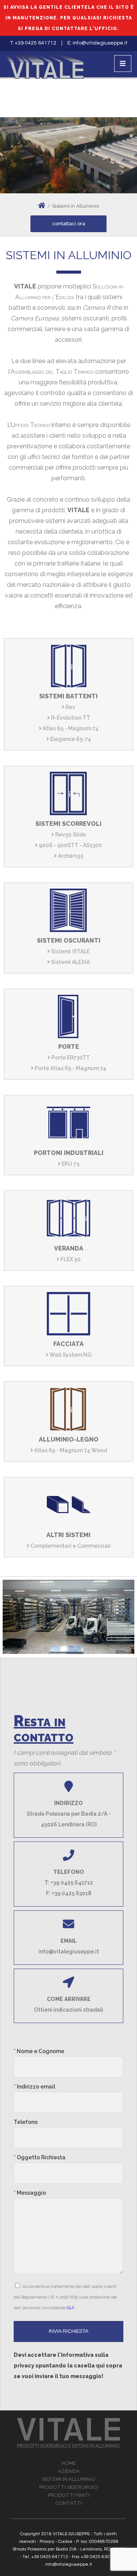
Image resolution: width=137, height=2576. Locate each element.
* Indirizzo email (34, 2087)
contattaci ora (69, 224)
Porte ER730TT (70, 1058)
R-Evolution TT (70, 718)
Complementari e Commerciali (70, 1546)
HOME (69, 2463)
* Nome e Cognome (39, 2051)
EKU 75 (70, 1164)
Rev (70, 707)
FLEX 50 (70, 1259)
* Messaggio (30, 2193)
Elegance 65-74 (70, 739)
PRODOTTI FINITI (69, 2495)
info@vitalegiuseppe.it (100, 43)
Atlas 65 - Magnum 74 (70, 728)
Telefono (26, 2122)
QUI (70, 2308)
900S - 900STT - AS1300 (70, 845)
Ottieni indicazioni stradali (68, 2010)
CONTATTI (68, 2503)
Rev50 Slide (70, 835)
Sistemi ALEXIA (70, 962)
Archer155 (70, 856)
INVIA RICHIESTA (68, 2331)
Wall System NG (70, 1355)
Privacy (47, 2542)
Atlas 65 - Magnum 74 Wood (70, 1450)
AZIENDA (69, 2471)
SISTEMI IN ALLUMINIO (69, 2479)
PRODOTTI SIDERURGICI (68, 2487)
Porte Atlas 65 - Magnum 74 (70, 1068)
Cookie (65, 2542)
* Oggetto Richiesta (40, 2157)
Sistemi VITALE (70, 951)
